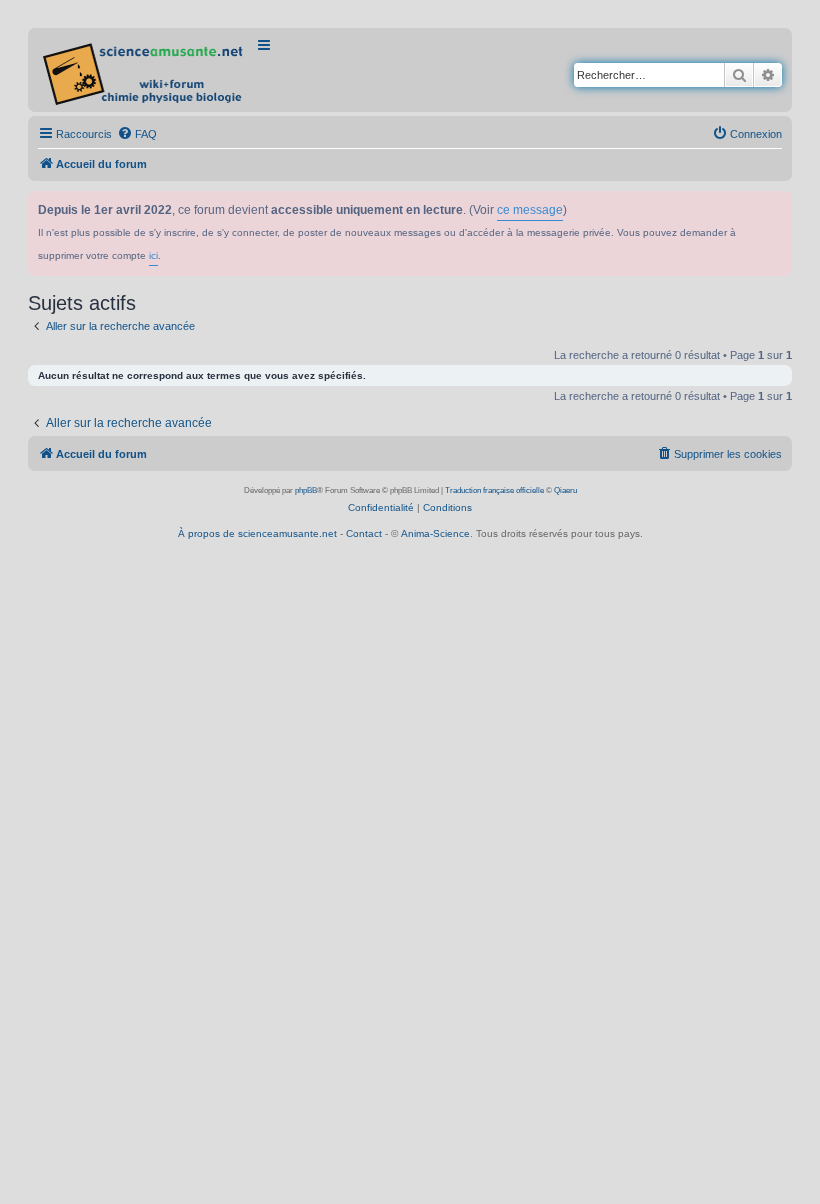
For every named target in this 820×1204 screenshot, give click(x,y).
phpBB (306, 490)
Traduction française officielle (494, 490)
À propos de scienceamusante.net (257, 533)
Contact (364, 533)
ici (153, 255)
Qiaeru (565, 490)
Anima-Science (435, 533)
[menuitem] (137, 134)
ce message (530, 210)
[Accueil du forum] (144, 70)
